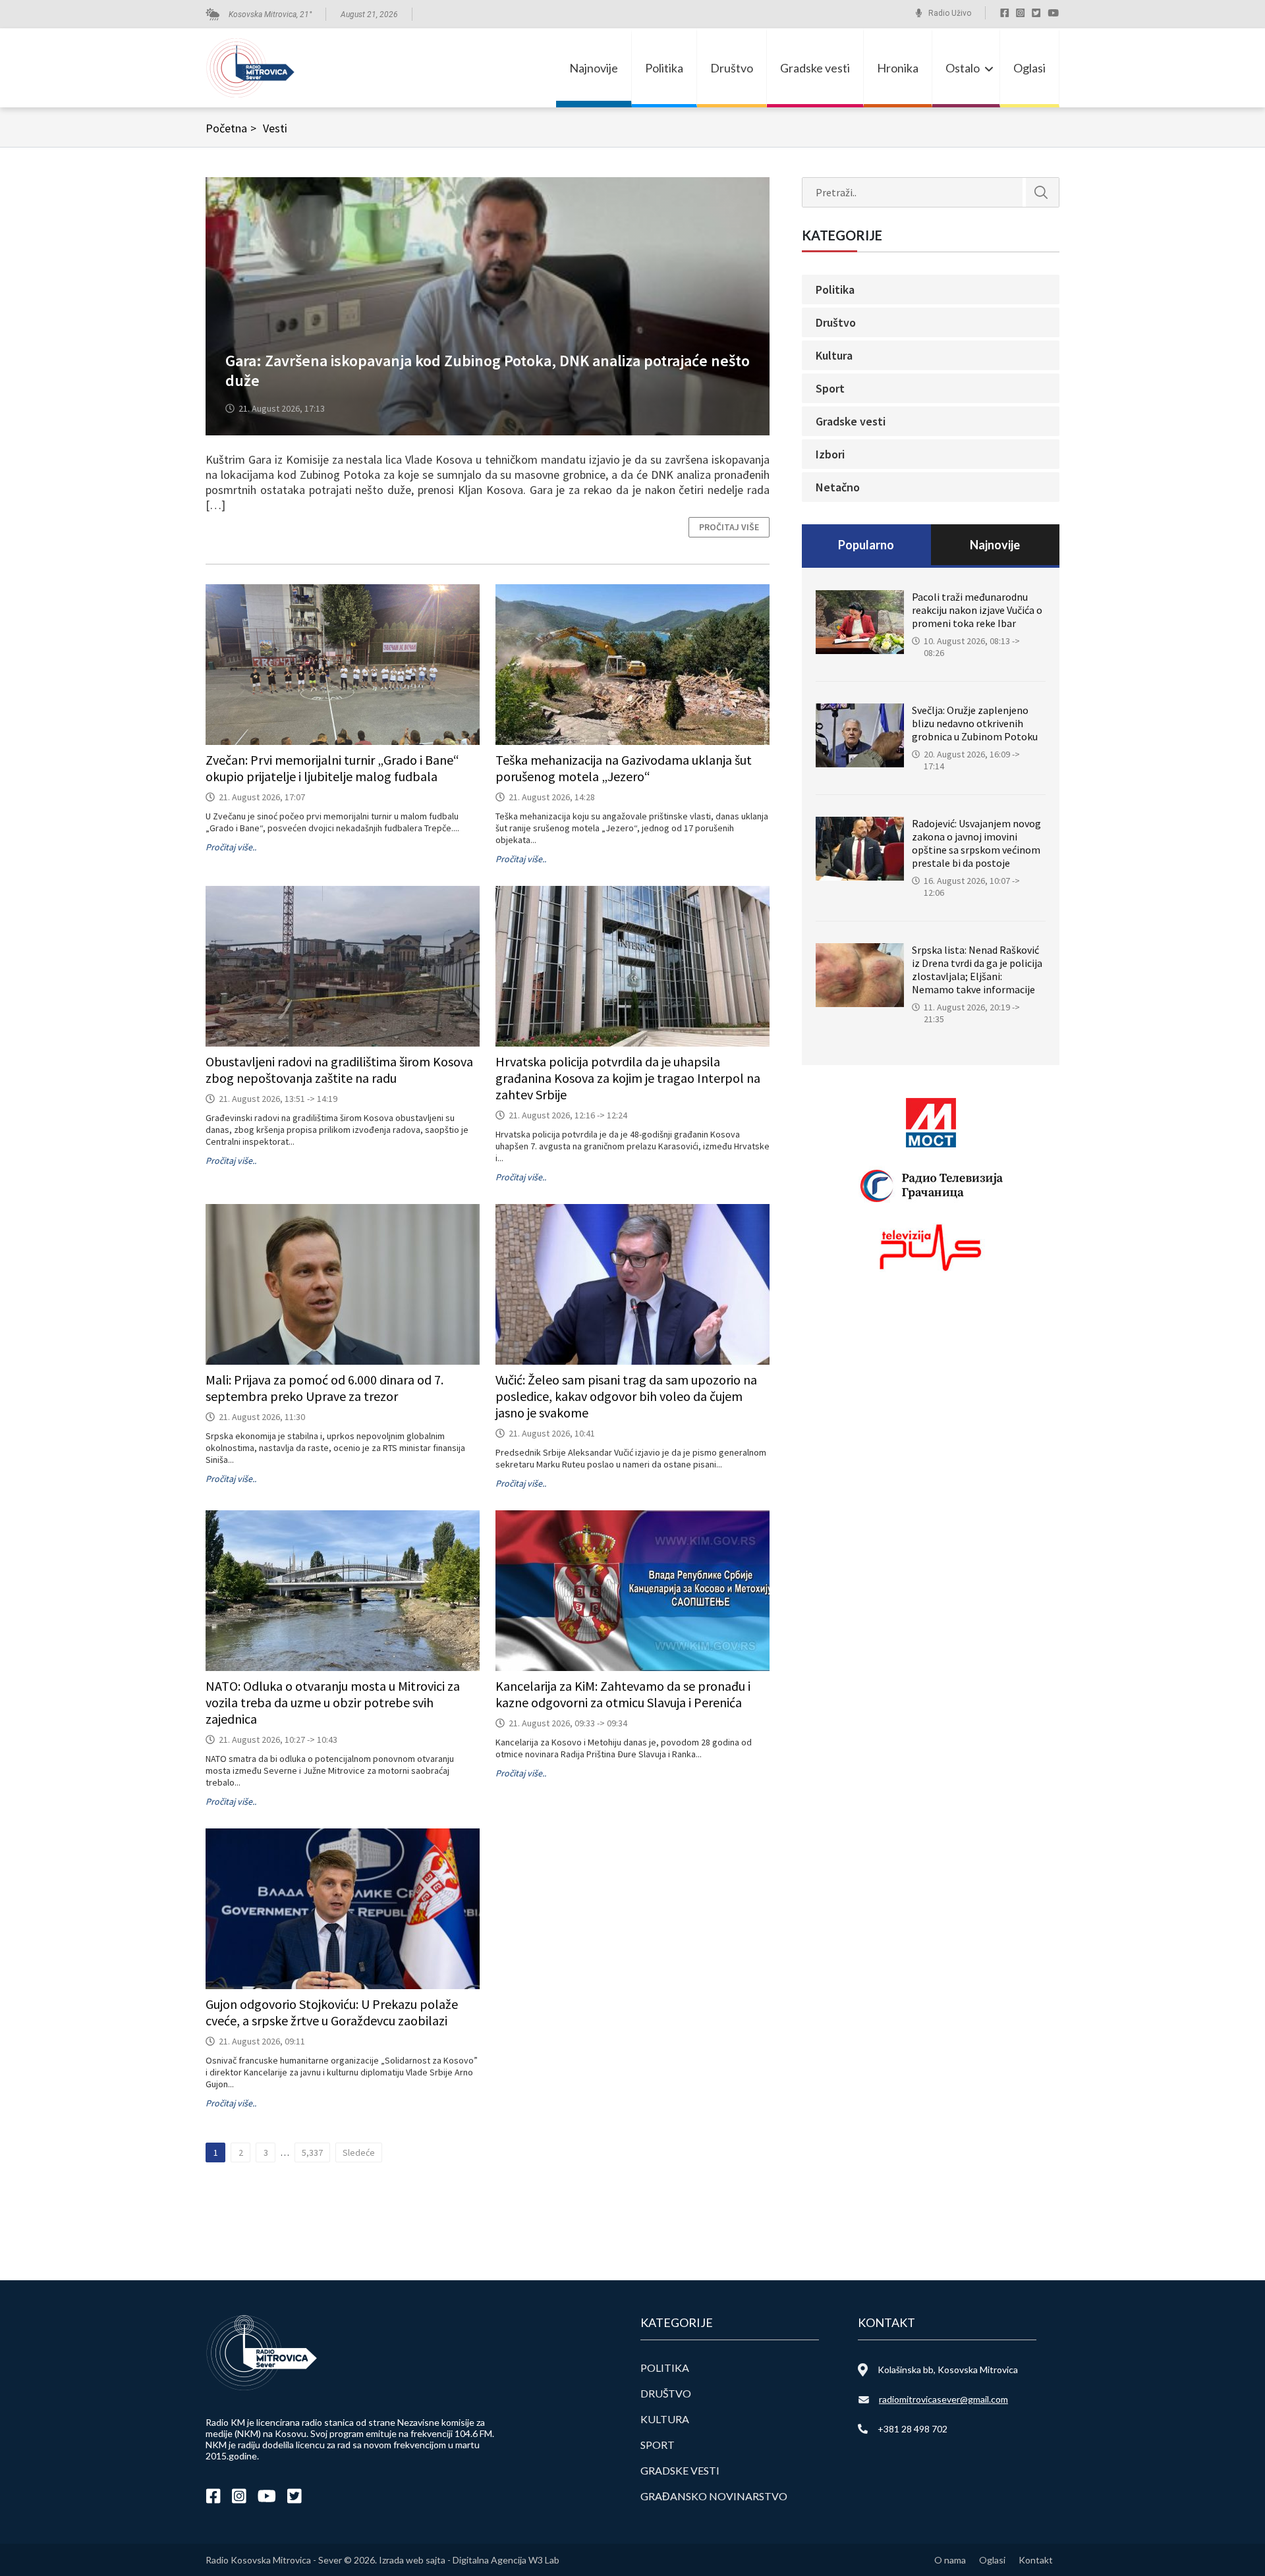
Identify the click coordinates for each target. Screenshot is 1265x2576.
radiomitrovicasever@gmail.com (943, 2399)
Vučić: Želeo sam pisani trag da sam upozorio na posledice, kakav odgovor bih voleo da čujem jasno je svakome (626, 1396)
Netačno (838, 487)
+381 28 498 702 (913, 2429)
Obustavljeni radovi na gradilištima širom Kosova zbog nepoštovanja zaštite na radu (339, 1070)
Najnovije (594, 68)
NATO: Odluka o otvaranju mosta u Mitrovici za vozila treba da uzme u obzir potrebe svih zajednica (333, 1702)
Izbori (830, 454)
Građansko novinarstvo (714, 2496)
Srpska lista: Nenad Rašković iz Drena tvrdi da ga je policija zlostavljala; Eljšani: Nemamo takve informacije (977, 970)
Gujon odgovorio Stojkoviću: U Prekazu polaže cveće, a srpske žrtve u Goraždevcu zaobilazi (332, 2012)
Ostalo (963, 68)
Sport (830, 388)
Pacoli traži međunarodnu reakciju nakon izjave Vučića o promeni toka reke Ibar (977, 610)
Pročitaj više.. (231, 847)
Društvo (732, 68)
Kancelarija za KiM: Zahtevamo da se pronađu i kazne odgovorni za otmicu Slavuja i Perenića (623, 1694)
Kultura (834, 355)
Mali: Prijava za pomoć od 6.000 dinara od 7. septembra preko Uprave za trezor (324, 1388)
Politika (664, 68)
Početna (231, 128)
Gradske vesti (815, 68)
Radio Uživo (950, 13)
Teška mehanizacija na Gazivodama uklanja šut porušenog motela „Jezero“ (624, 768)
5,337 (312, 2152)
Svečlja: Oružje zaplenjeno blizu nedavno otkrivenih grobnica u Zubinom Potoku (975, 723)
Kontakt (1036, 2560)
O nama (950, 2560)
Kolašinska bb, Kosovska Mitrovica (948, 2370)
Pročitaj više (729, 527)
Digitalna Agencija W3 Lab (506, 2560)
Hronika (898, 68)
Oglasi (1029, 68)
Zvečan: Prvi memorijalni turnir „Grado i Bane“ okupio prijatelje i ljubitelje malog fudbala (332, 768)
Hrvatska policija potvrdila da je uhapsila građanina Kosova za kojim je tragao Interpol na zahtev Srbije (628, 1078)
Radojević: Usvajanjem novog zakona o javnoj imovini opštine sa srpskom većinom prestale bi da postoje (976, 843)
